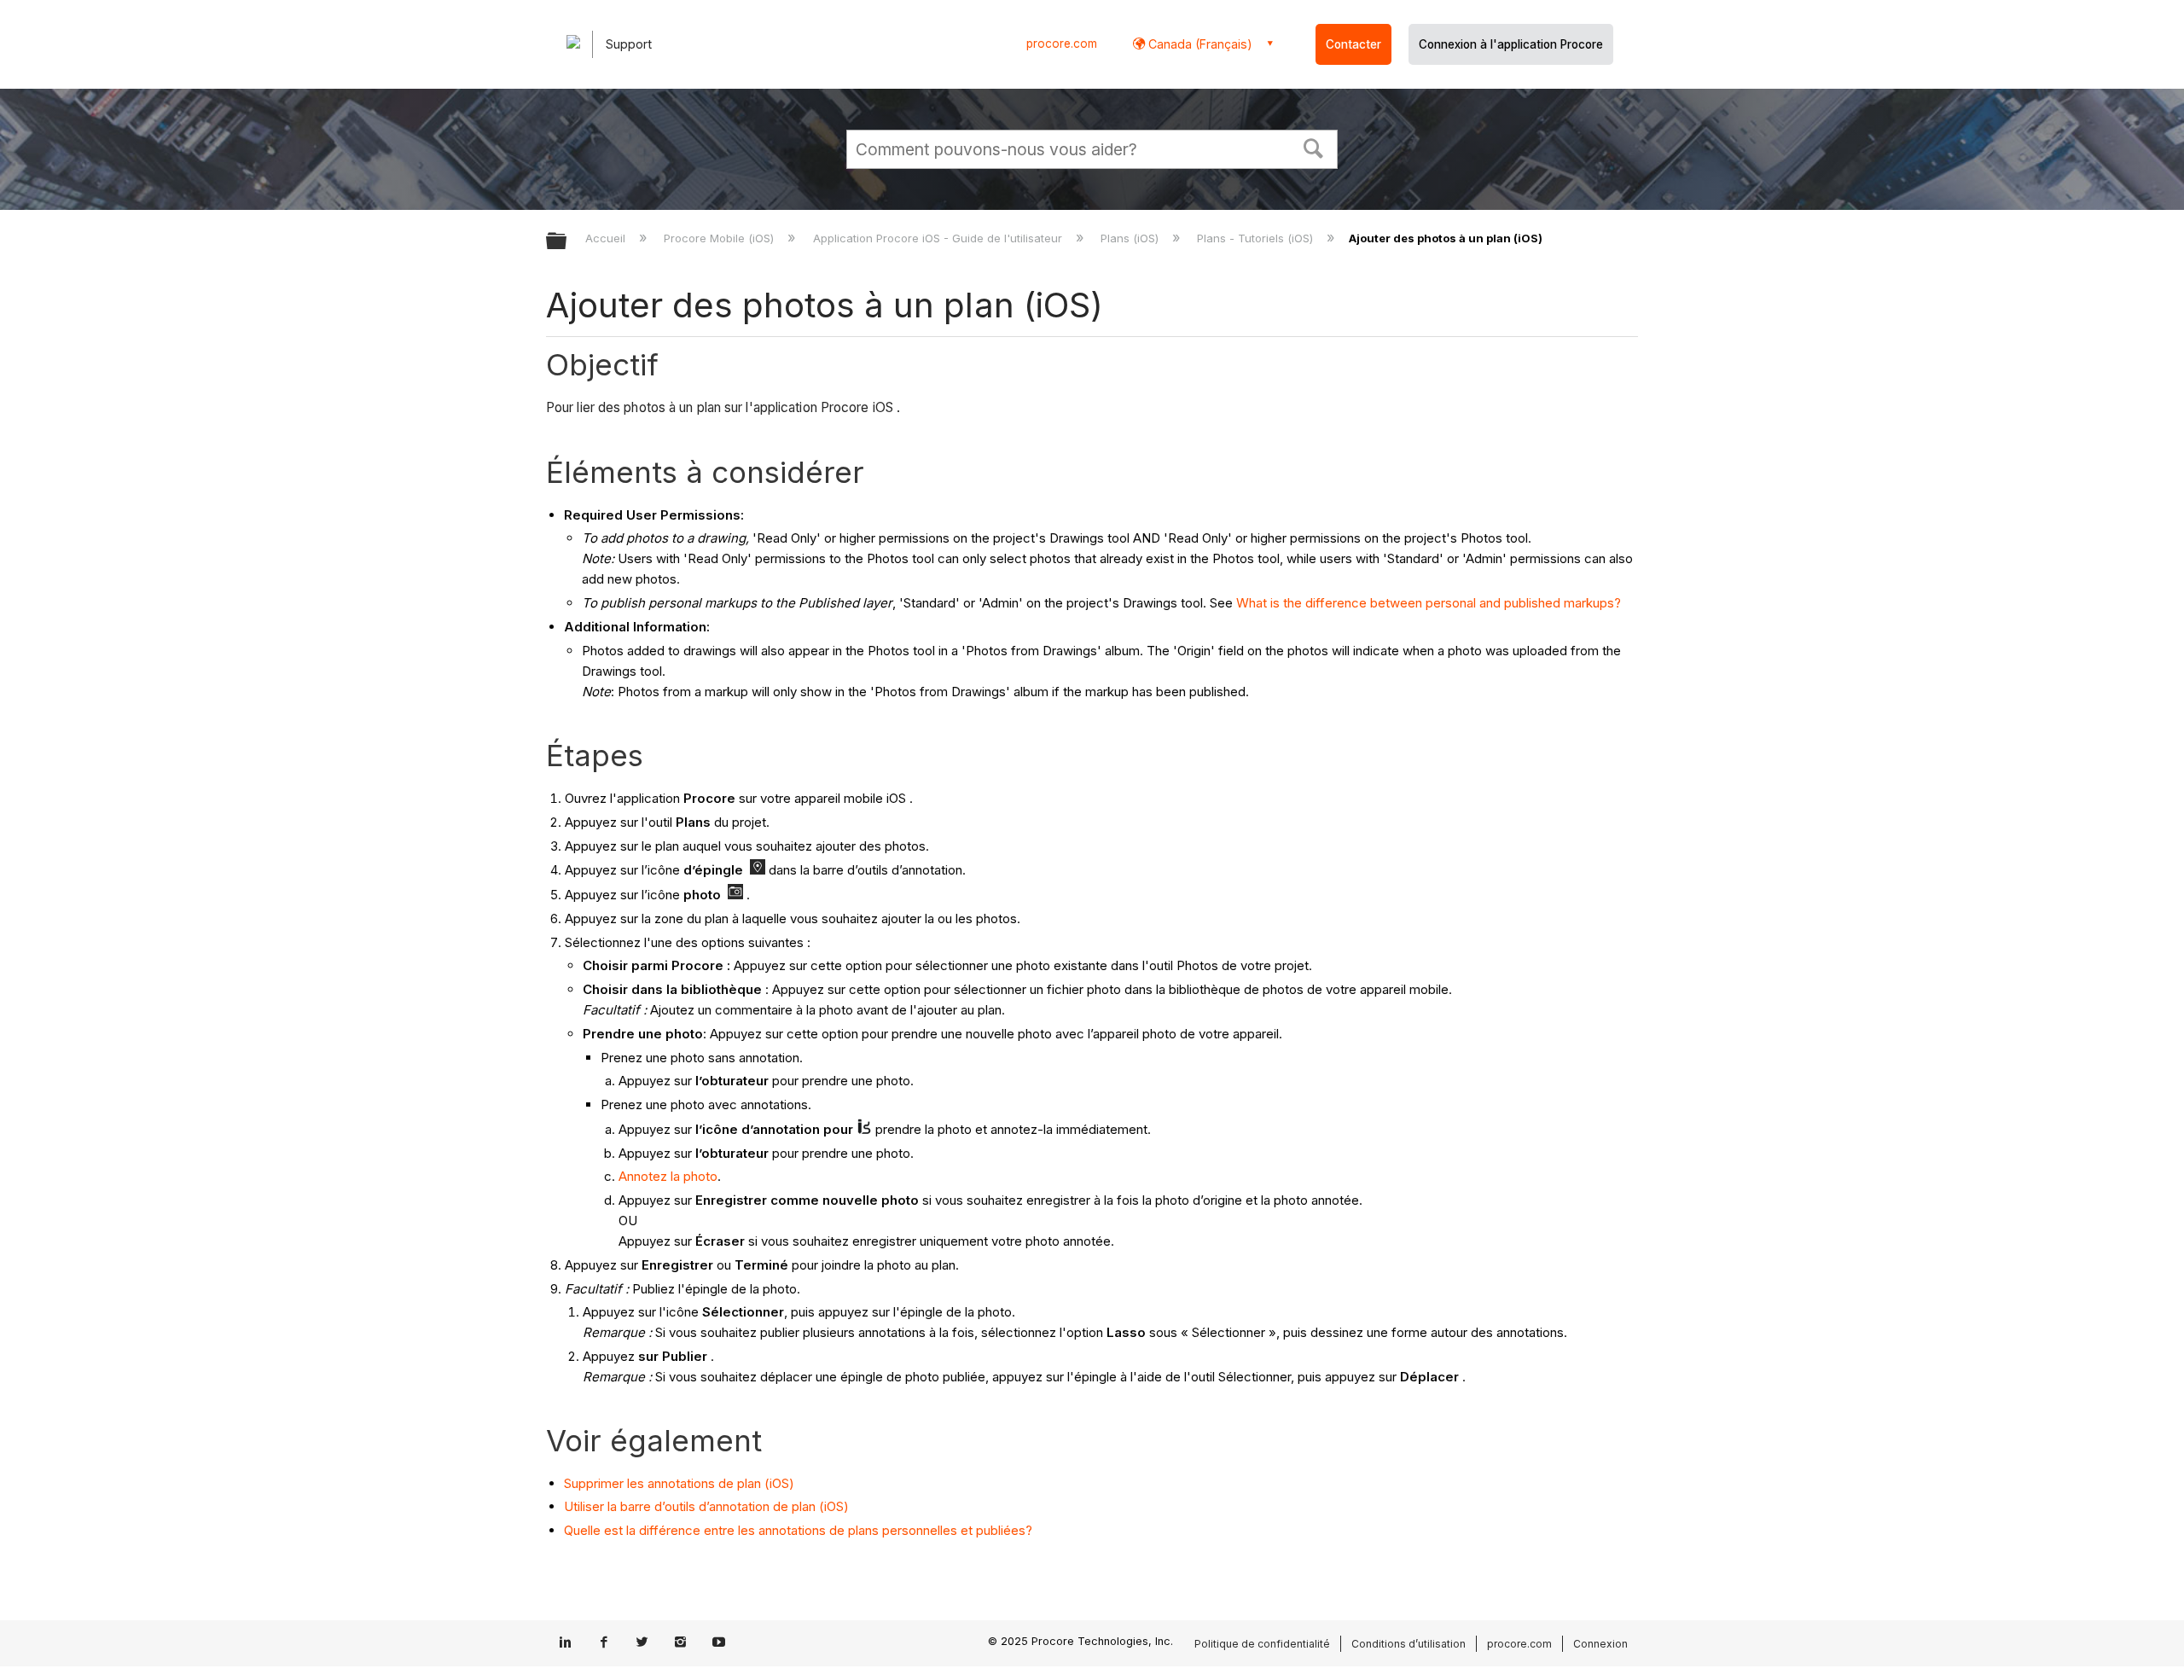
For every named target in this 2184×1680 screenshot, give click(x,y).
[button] (1314, 147)
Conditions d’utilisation (1409, 1644)
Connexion (1600, 1644)
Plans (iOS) (1131, 238)
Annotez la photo (668, 1176)
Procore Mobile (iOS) (720, 238)
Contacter (1353, 44)
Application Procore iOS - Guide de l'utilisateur (939, 238)
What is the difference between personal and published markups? (1429, 603)
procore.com (1062, 44)
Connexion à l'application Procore (1511, 44)
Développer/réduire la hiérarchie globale (567, 242)
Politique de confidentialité (1262, 1644)
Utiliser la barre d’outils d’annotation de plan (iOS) (706, 1506)
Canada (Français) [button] (1199, 44)
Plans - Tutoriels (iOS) (1257, 238)
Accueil (607, 238)
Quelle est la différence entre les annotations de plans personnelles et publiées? (798, 1530)
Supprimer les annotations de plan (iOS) (679, 1483)
